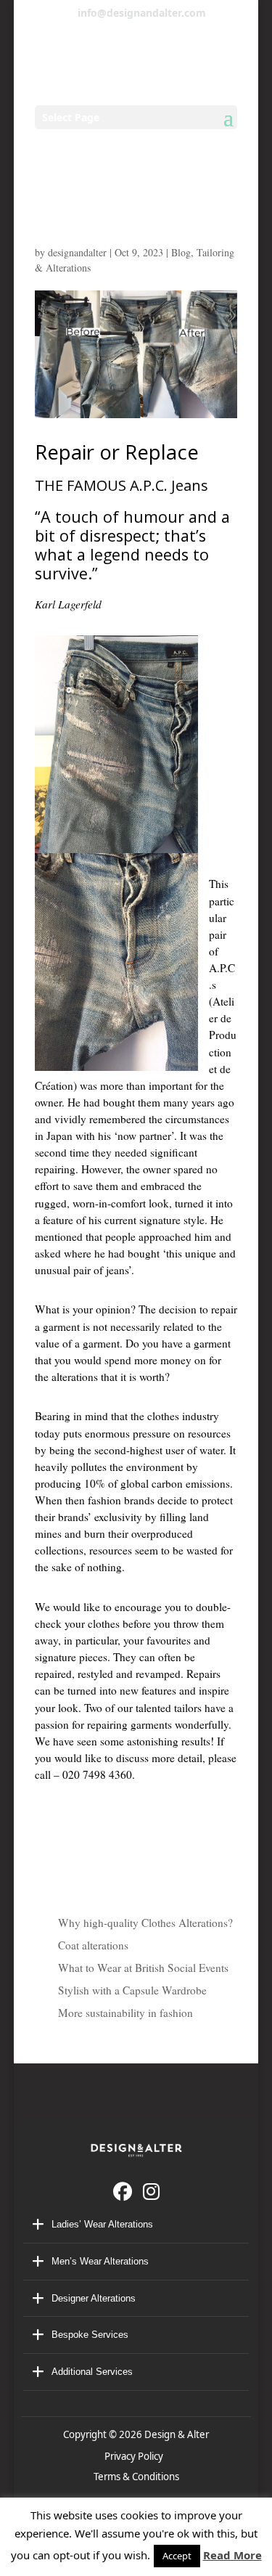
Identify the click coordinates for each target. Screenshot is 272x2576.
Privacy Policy (136, 2456)
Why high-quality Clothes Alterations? (145, 1923)
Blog (181, 252)
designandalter (77, 252)
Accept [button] (177, 2556)
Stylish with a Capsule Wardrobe (132, 1990)
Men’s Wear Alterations (100, 2261)
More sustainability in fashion (125, 2013)
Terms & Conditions (136, 2477)
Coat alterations (93, 1945)
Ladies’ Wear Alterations (102, 2224)
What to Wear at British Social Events (143, 1968)
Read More (232, 2555)
